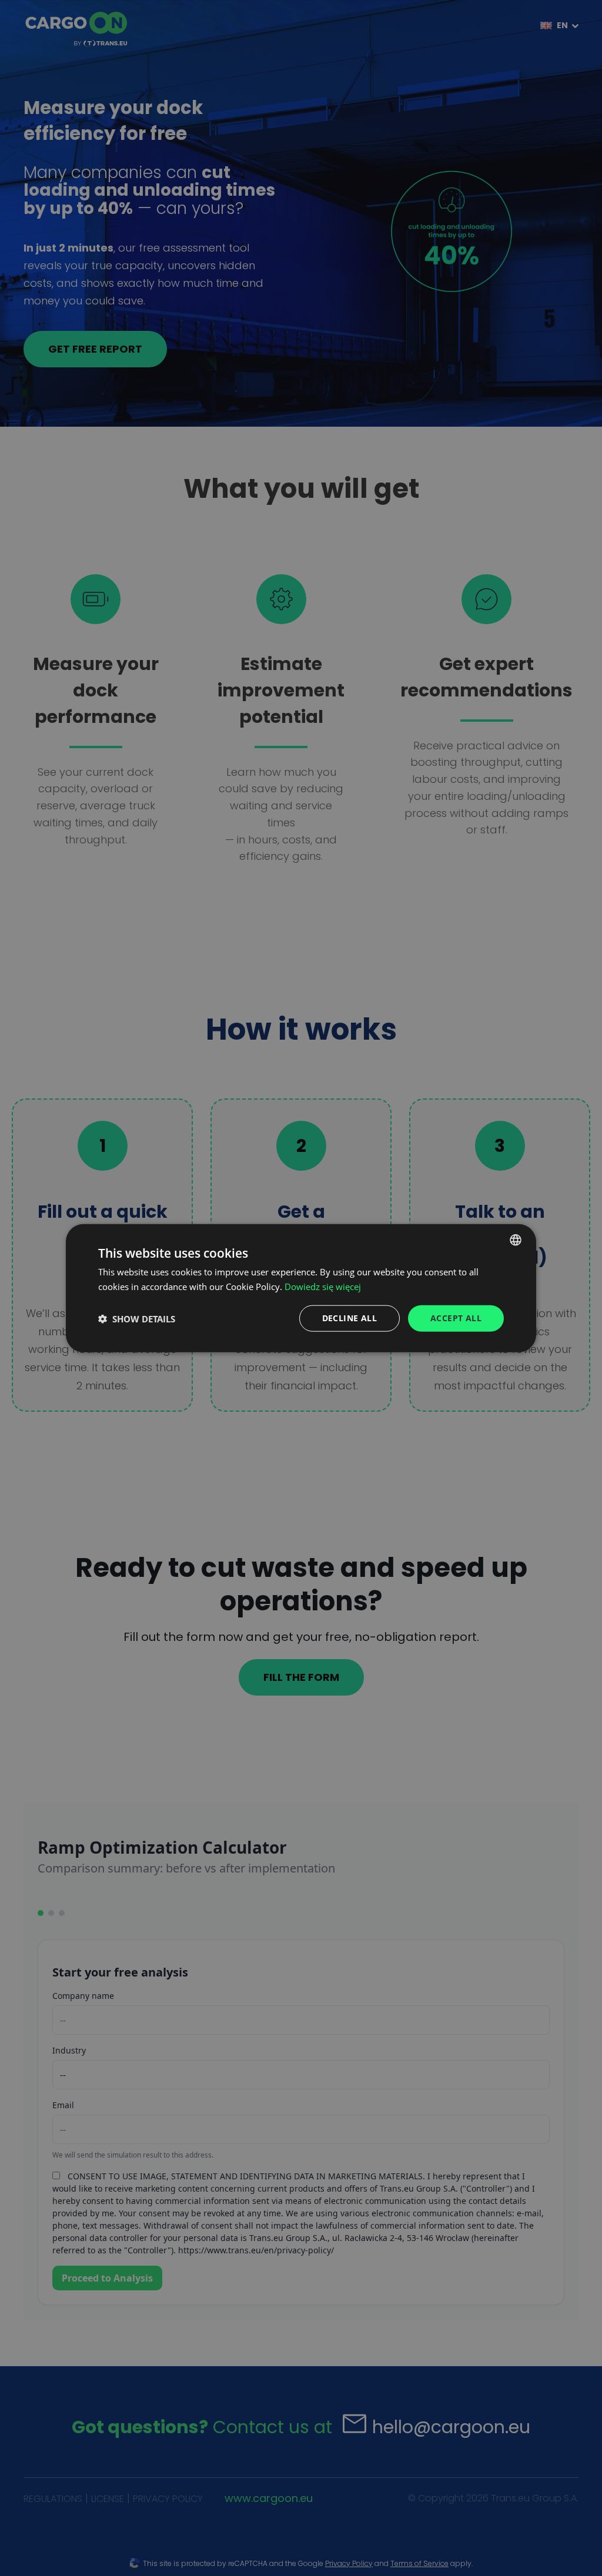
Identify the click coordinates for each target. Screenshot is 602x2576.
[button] (137, 1318)
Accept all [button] (456, 1318)
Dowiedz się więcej (323, 1286)
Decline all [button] (350, 1318)
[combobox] (516, 1240)
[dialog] (301, 1288)
